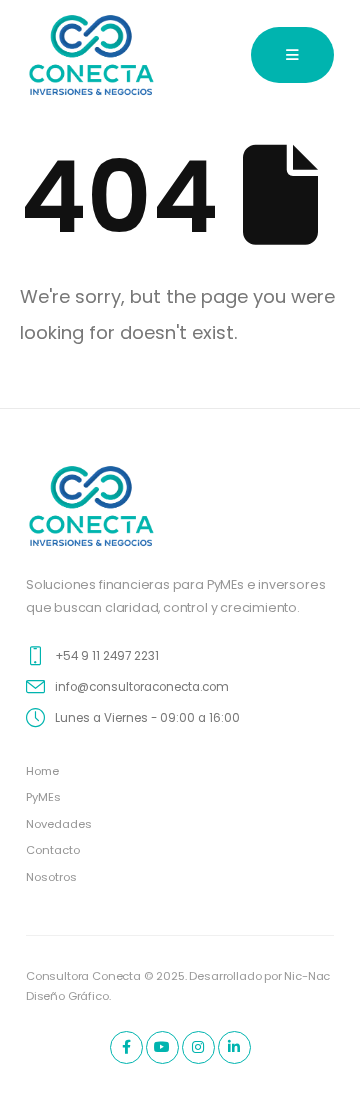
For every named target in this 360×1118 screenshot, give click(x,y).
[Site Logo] (91, 55)
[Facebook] (126, 1047)
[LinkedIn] (234, 1047)
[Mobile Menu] (292, 55)
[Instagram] (198, 1047)
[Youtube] (162, 1047)
